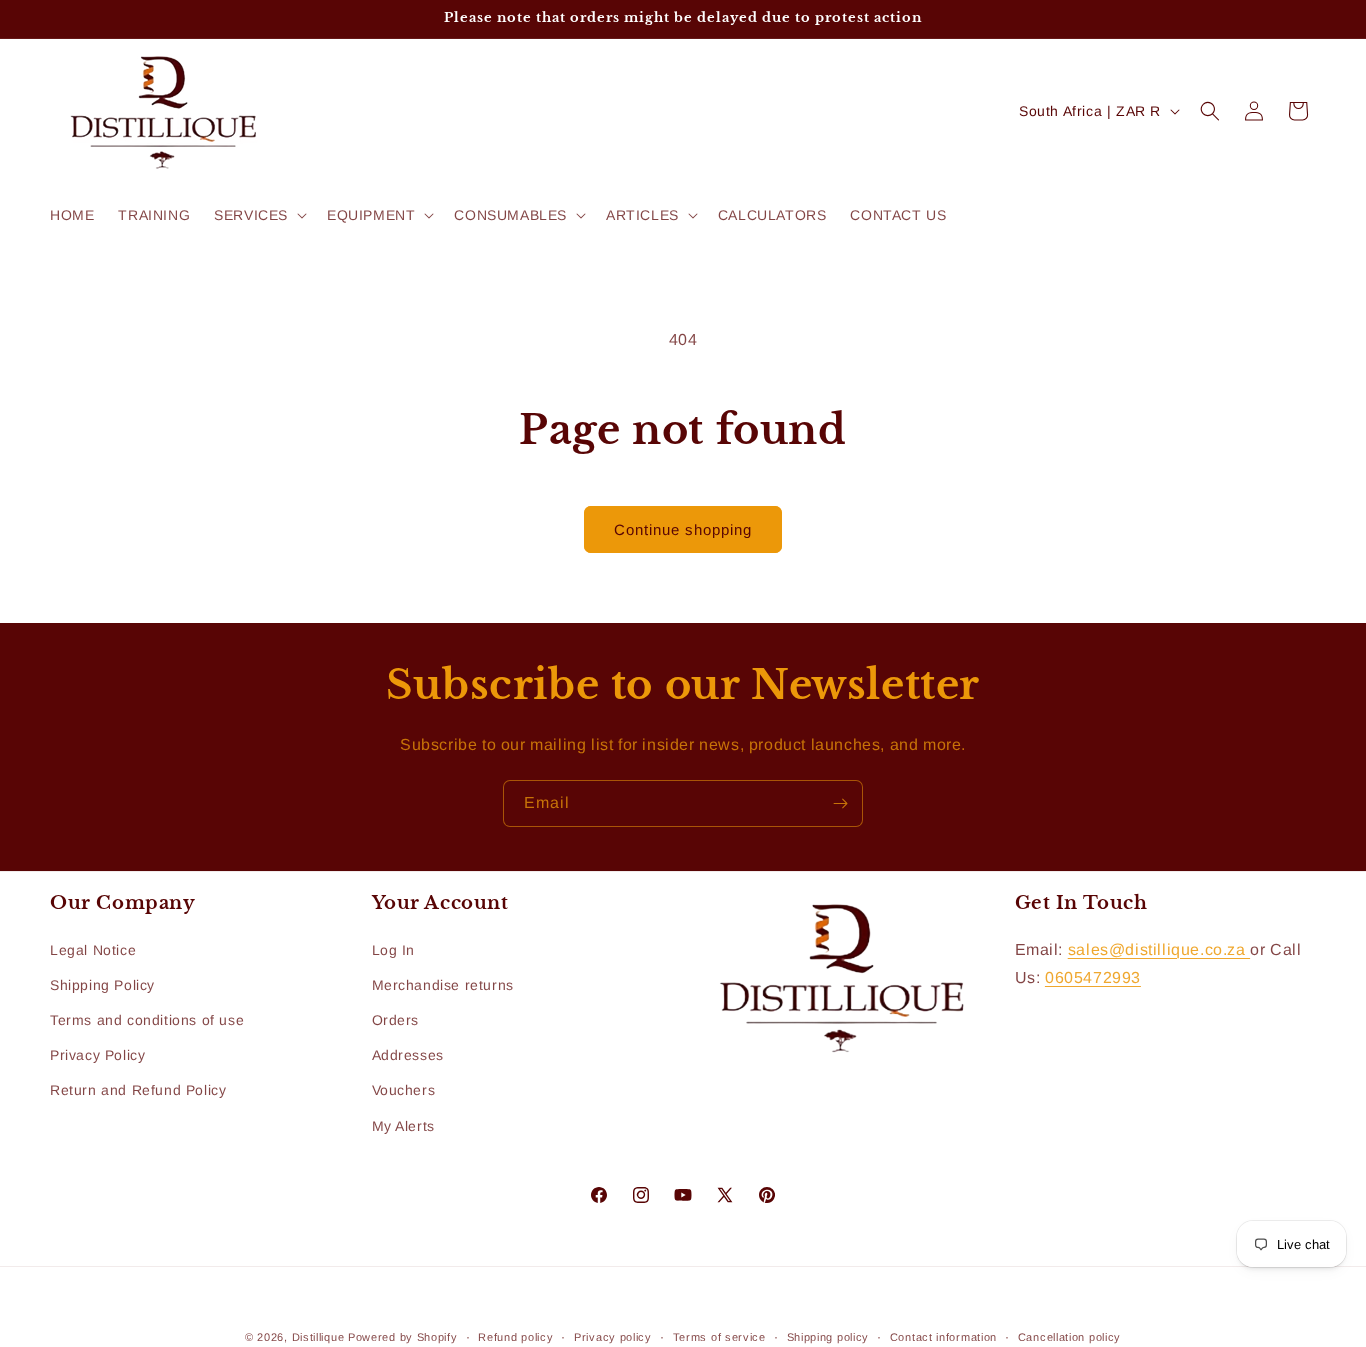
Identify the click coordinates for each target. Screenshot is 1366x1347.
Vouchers (404, 1090)
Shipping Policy (102, 985)
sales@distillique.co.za (1159, 948)
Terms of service (719, 1336)
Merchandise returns (443, 985)
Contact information (943, 1336)
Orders (396, 1020)
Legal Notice (93, 949)
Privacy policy (613, 1336)
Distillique (318, 1337)
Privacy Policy (97, 1055)
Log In (394, 949)
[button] (258, 215)
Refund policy (515, 1336)
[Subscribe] (840, 803)
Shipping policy (828, 1336)
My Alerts (403, 1125)
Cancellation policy (1069, 1336)
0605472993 (1093, 977)
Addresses (408, 1055)
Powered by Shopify (403, 1337)
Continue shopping (683, 529)
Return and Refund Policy (138, 1090)
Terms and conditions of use (147, 1020)
